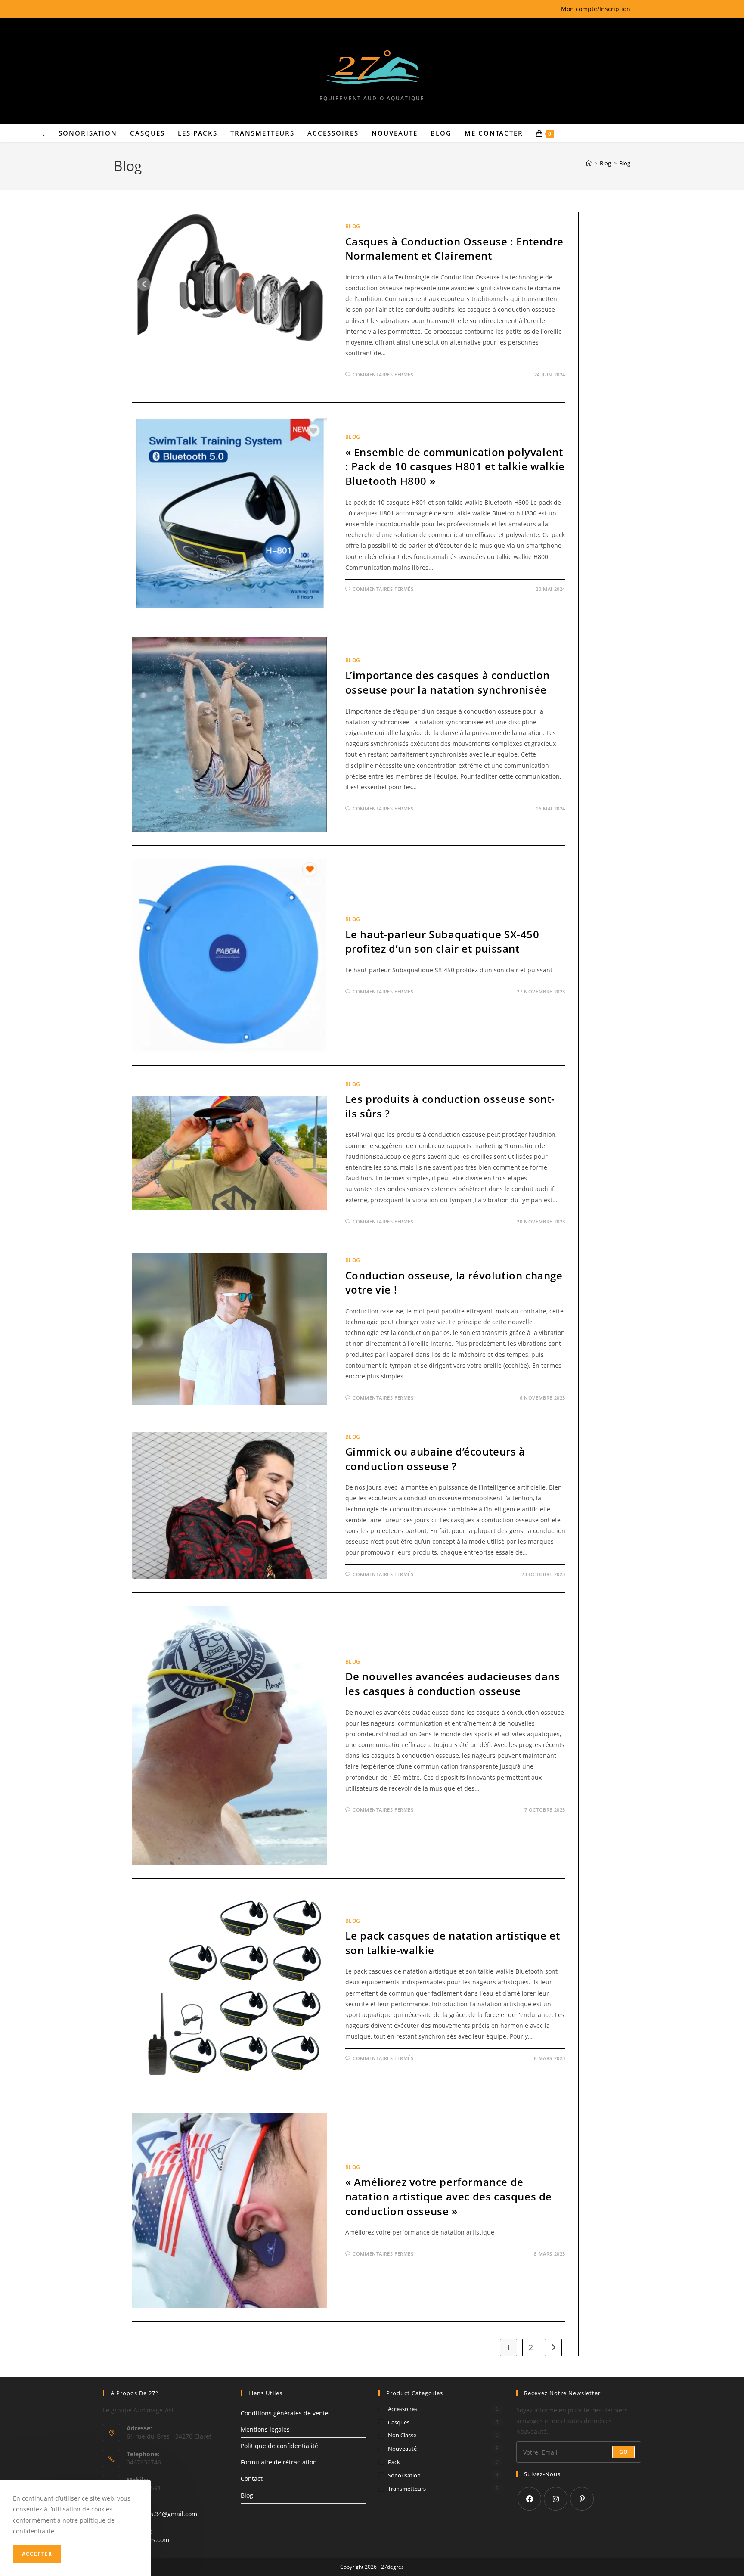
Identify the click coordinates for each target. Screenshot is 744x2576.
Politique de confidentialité (279, 2446)
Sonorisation (404, 2475)
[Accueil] (589, 163)
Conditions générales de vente (285, 2413)
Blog (625, 163)
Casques (399, 2422)
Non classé (402, 2435)
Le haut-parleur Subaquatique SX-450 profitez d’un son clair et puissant (442, 942)
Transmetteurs (407, 2489)
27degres (392, 2567)
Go (623, 2452)
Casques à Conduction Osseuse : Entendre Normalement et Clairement (454, 249)
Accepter (37, 2554)
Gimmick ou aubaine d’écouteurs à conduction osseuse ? (435, 1459)
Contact (252, 2478)
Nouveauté (402, 2449)
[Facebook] (529, 2499)
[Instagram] (556, 2499)
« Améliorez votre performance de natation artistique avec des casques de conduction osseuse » (449, 2196)
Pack (394, 2462)
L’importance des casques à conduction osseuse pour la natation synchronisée (448, 682)
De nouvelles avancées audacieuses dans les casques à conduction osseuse (453, 1684)
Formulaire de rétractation (279, 2462)
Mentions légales (265, 2429)
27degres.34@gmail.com (162, 2514)
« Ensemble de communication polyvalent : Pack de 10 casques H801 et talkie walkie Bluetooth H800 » (455, 466)
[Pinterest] (582, 2499)
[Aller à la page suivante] (553, 2347)
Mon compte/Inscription (596, 9)
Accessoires (403, 2409)
